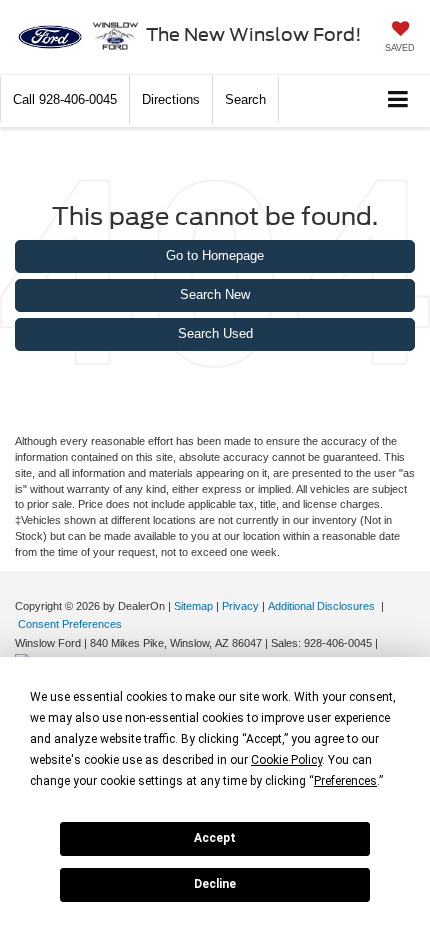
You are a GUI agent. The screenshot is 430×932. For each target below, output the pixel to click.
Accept (215, 838)
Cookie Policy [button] (286, 760)
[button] (65, 99)
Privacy (240, 606)
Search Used (215, 333)
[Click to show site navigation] (398, 100)
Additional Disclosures (323, 606)
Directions (171, 99)
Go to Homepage (215, 255)
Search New (215, 294)
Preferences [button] (345, 781)
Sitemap (193, 606)
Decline (215, 884)
